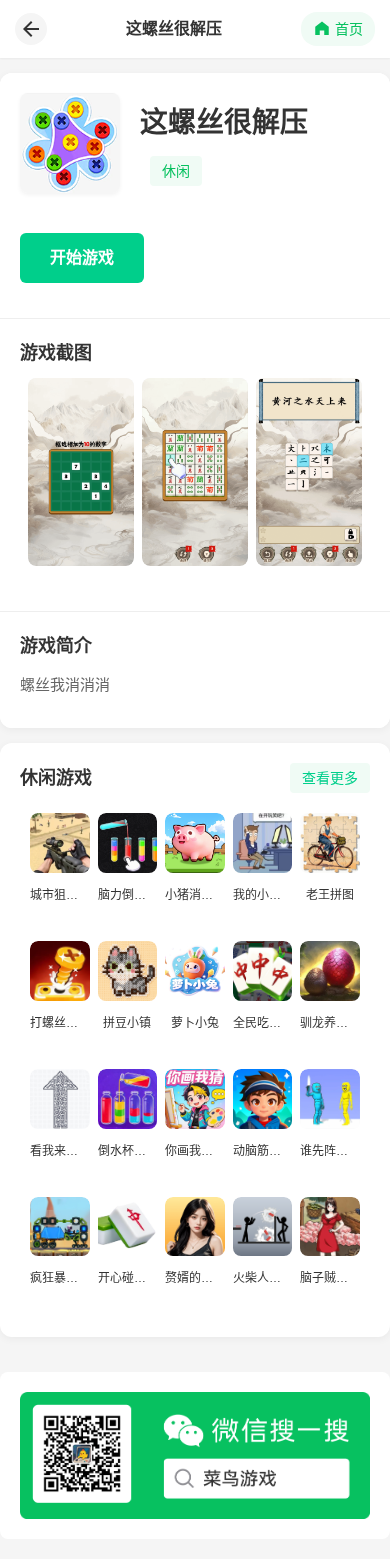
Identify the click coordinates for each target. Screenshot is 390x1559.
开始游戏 (82, 257)
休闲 (176, 171)
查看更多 (330, 778)
